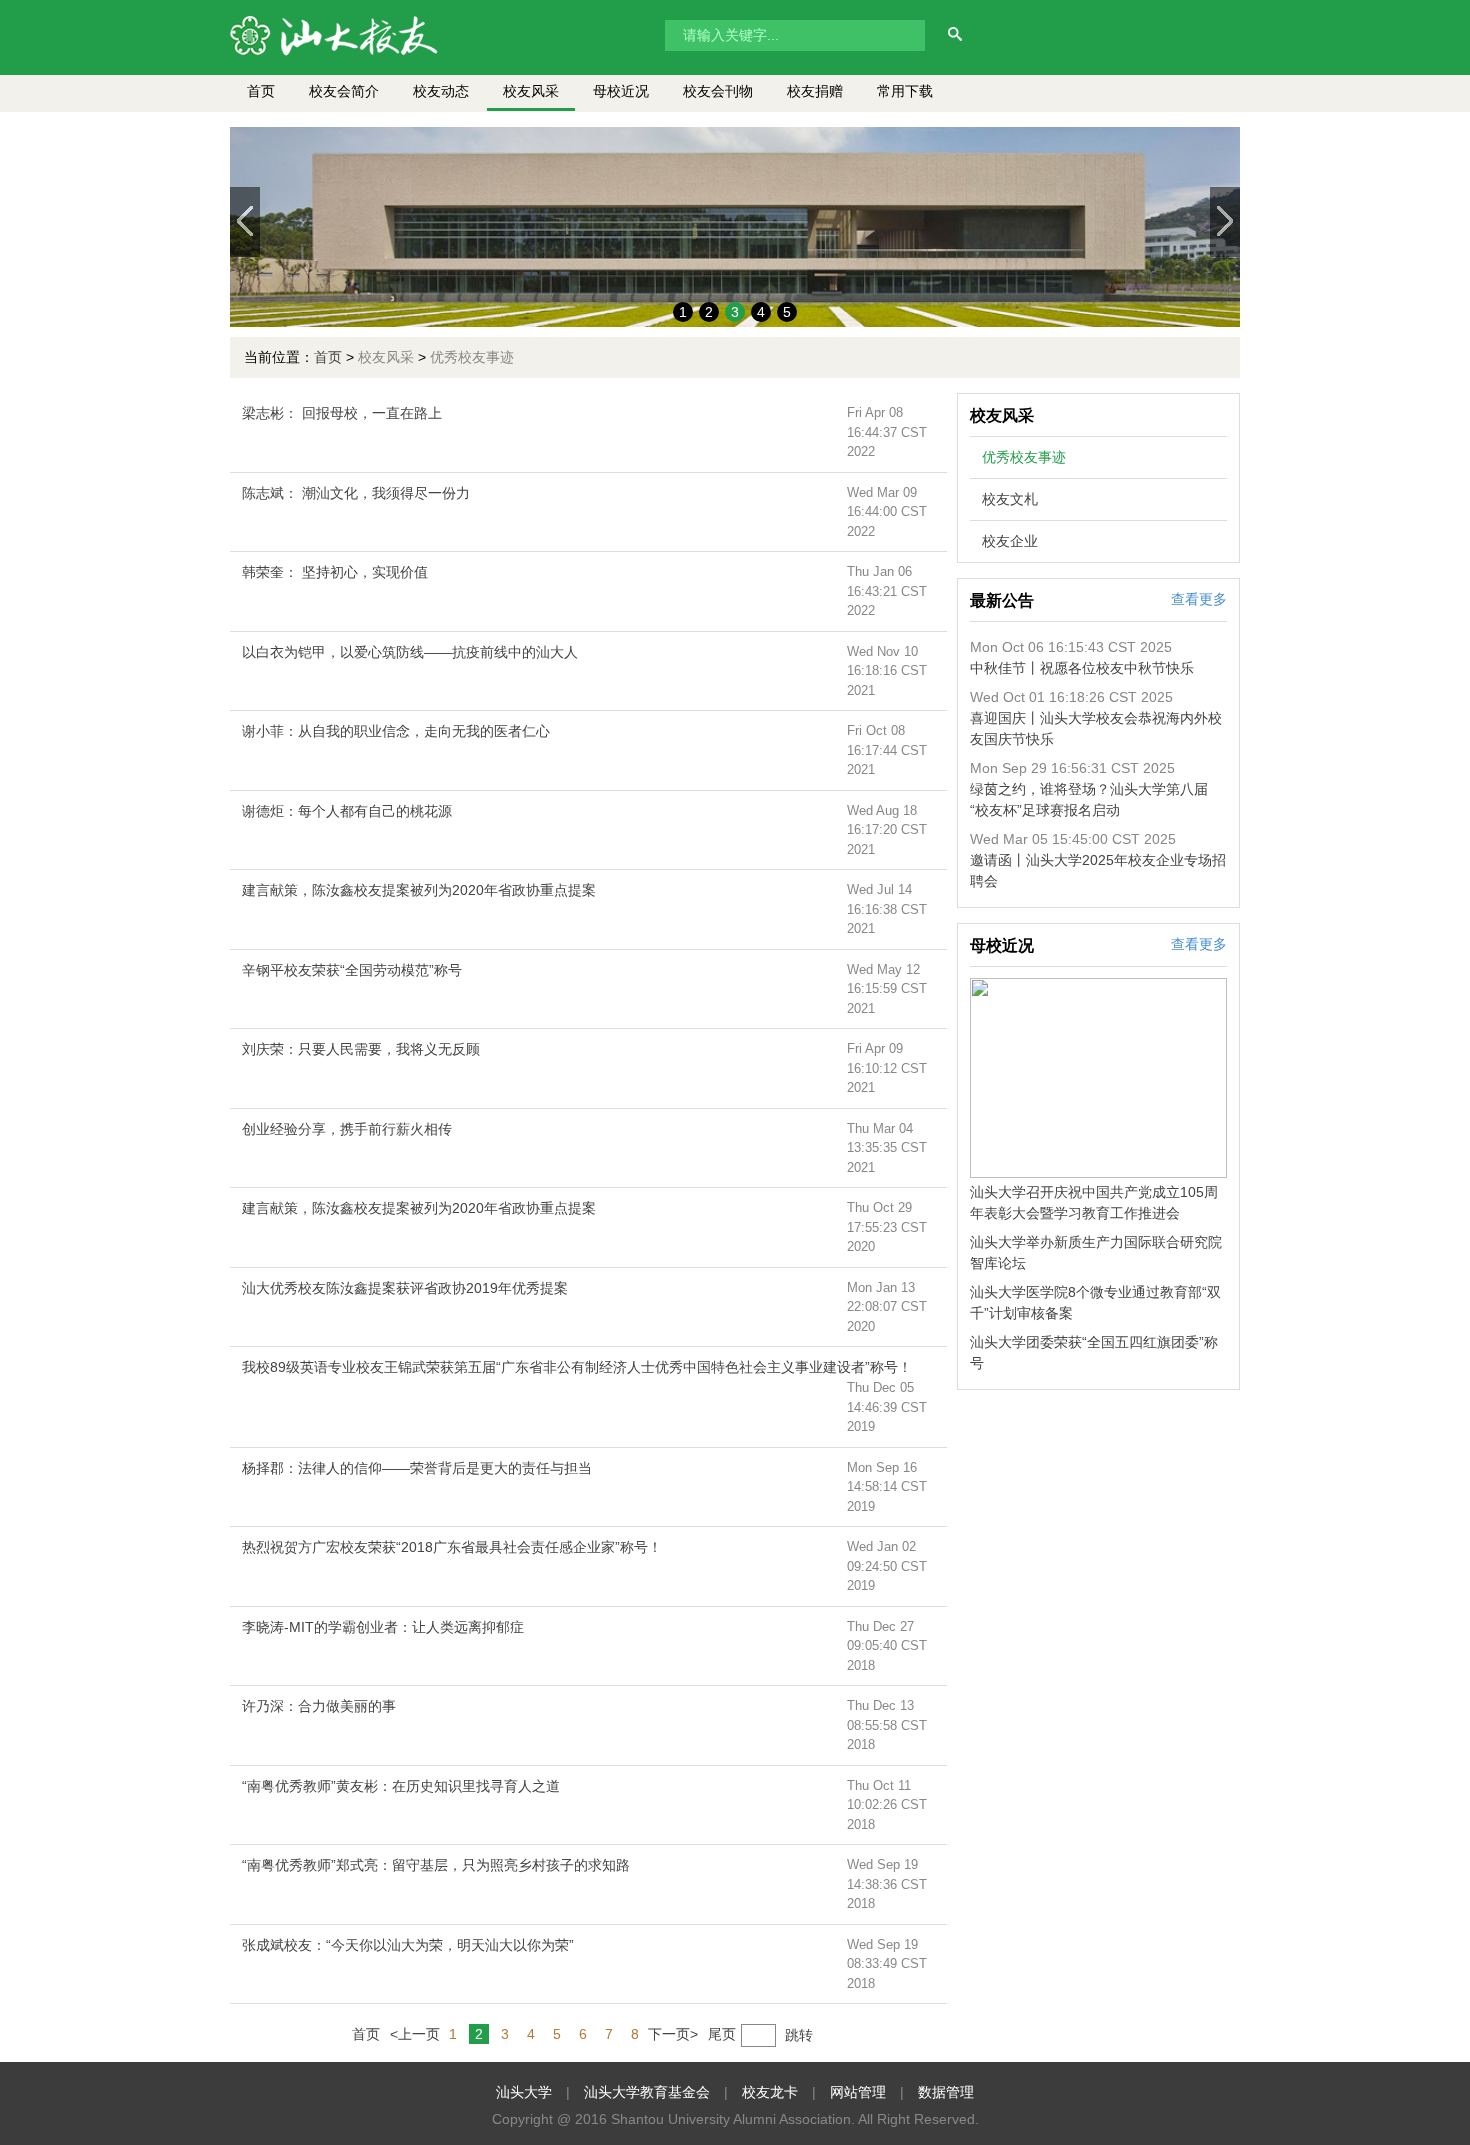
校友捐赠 (815, 91)
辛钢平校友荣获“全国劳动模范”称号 (352, 970)
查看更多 (1199, 599)
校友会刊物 (718, 91)
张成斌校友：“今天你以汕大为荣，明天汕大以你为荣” (408, 1945)
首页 (261, 91)
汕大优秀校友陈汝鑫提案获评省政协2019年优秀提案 (405, 1288)
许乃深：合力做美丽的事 (319, 1706)
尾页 (722, 2034)
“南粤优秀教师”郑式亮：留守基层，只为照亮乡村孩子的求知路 (436, 1865)
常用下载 (905, 91)
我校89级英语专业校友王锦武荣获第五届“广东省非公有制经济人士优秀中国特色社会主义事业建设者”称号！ (577, 1367)
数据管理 (946, 2092)
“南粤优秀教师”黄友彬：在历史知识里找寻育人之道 (401, 1786)
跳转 (799, 2035)
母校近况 (621, 91)
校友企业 (1010, 541)
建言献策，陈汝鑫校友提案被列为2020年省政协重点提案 (419, 890)
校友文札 (1010, 499)
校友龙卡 (770, 2092)
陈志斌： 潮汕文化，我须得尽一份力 (356, 493)
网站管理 (858, 2092)
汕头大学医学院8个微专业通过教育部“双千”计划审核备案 (1095, 1302)
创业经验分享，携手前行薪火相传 (347, 1129)
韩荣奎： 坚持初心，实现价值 (335, 572)
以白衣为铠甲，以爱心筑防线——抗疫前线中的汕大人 (410, 652)
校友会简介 (344, 91)
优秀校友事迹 (1024, 457)
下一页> (673, 2034)
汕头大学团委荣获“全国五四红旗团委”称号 (1094, 1352)
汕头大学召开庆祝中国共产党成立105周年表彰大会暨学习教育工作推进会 (1094, 1202)
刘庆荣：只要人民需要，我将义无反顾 (361, 1049)
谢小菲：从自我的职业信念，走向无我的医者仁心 (396, 731)
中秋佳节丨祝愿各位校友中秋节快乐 (1082, 668)
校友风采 (531, 91)
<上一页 (415, 2034)
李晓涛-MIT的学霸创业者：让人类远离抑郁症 (383, 1627)
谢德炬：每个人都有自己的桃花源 (347, 811)
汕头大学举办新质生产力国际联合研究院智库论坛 (1096, 1252)
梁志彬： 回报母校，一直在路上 (342, 413)
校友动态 (441, 91)
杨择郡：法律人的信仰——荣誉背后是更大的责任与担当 (417, 1468)
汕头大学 (524, 2092)
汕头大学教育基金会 (647, 2092)
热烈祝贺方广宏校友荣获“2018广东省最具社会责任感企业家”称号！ (452, 1547)
